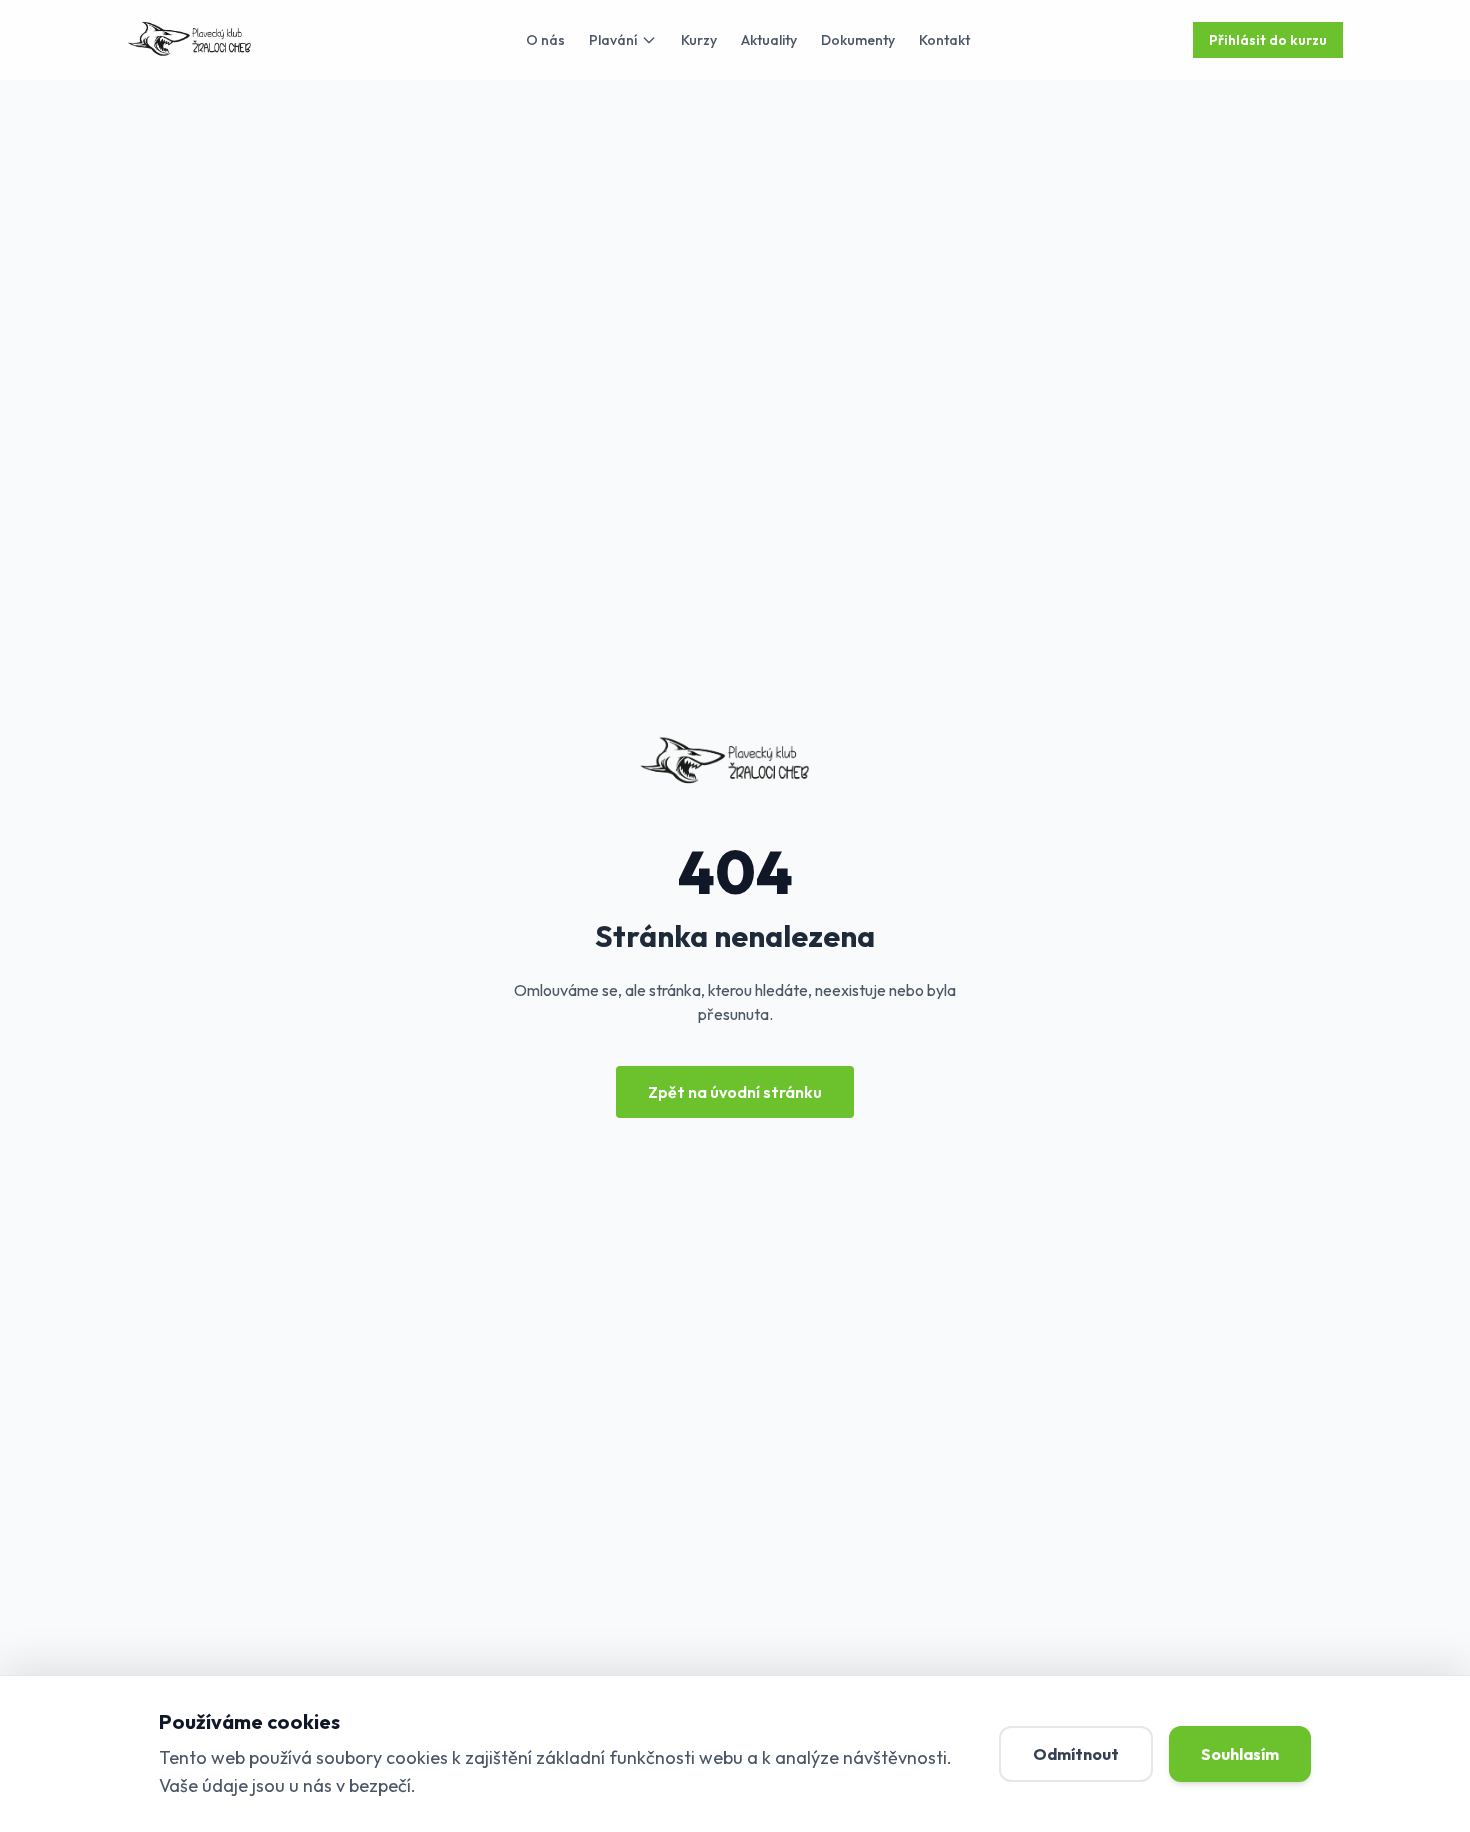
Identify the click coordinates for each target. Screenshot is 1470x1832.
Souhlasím (1240, 1754)
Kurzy (699, 40)
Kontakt (944, 40)
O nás (545, 40)
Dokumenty (858, 40)
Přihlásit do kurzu (1268, 40)
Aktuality (769, 40)
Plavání (613, 40)
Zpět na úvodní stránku (735, 1092)
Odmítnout (1076, 1754)
